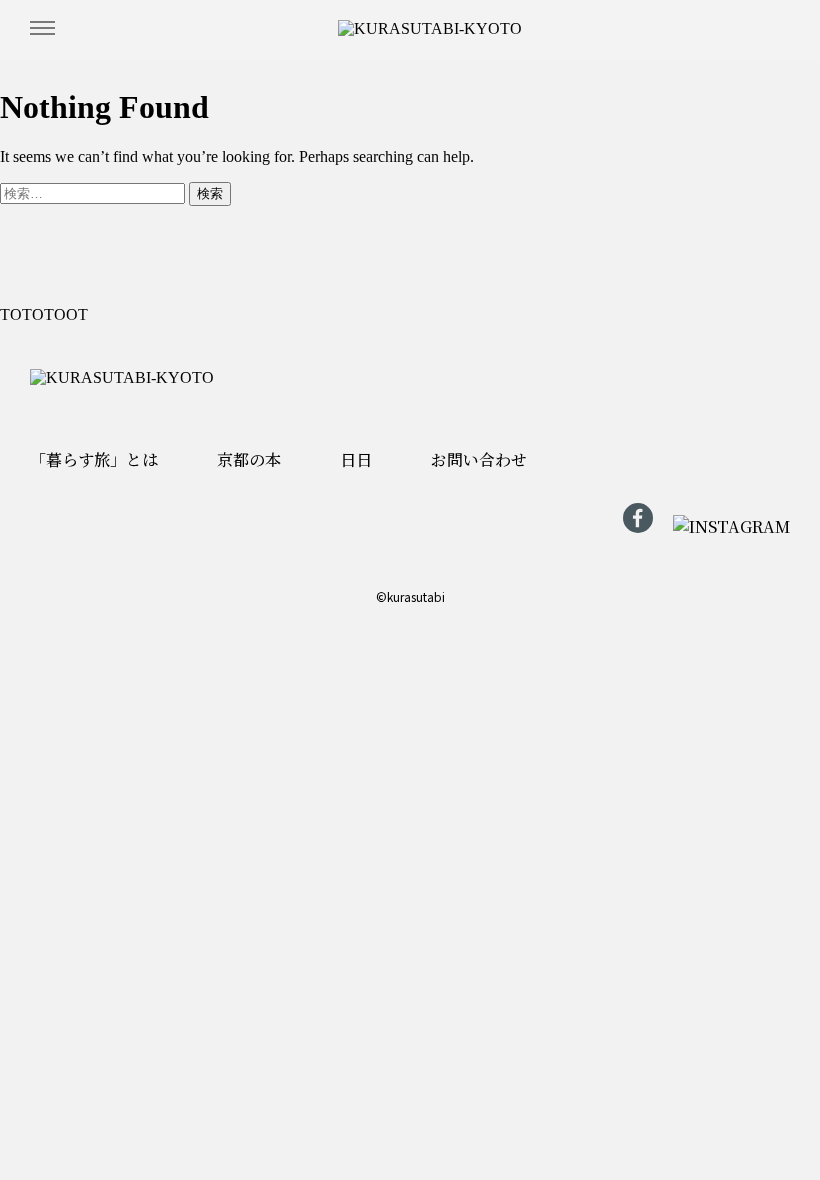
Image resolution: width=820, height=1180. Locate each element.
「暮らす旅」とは (60, 248)
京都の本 (50, 413)
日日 (50, 520)
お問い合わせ (50, 656)
